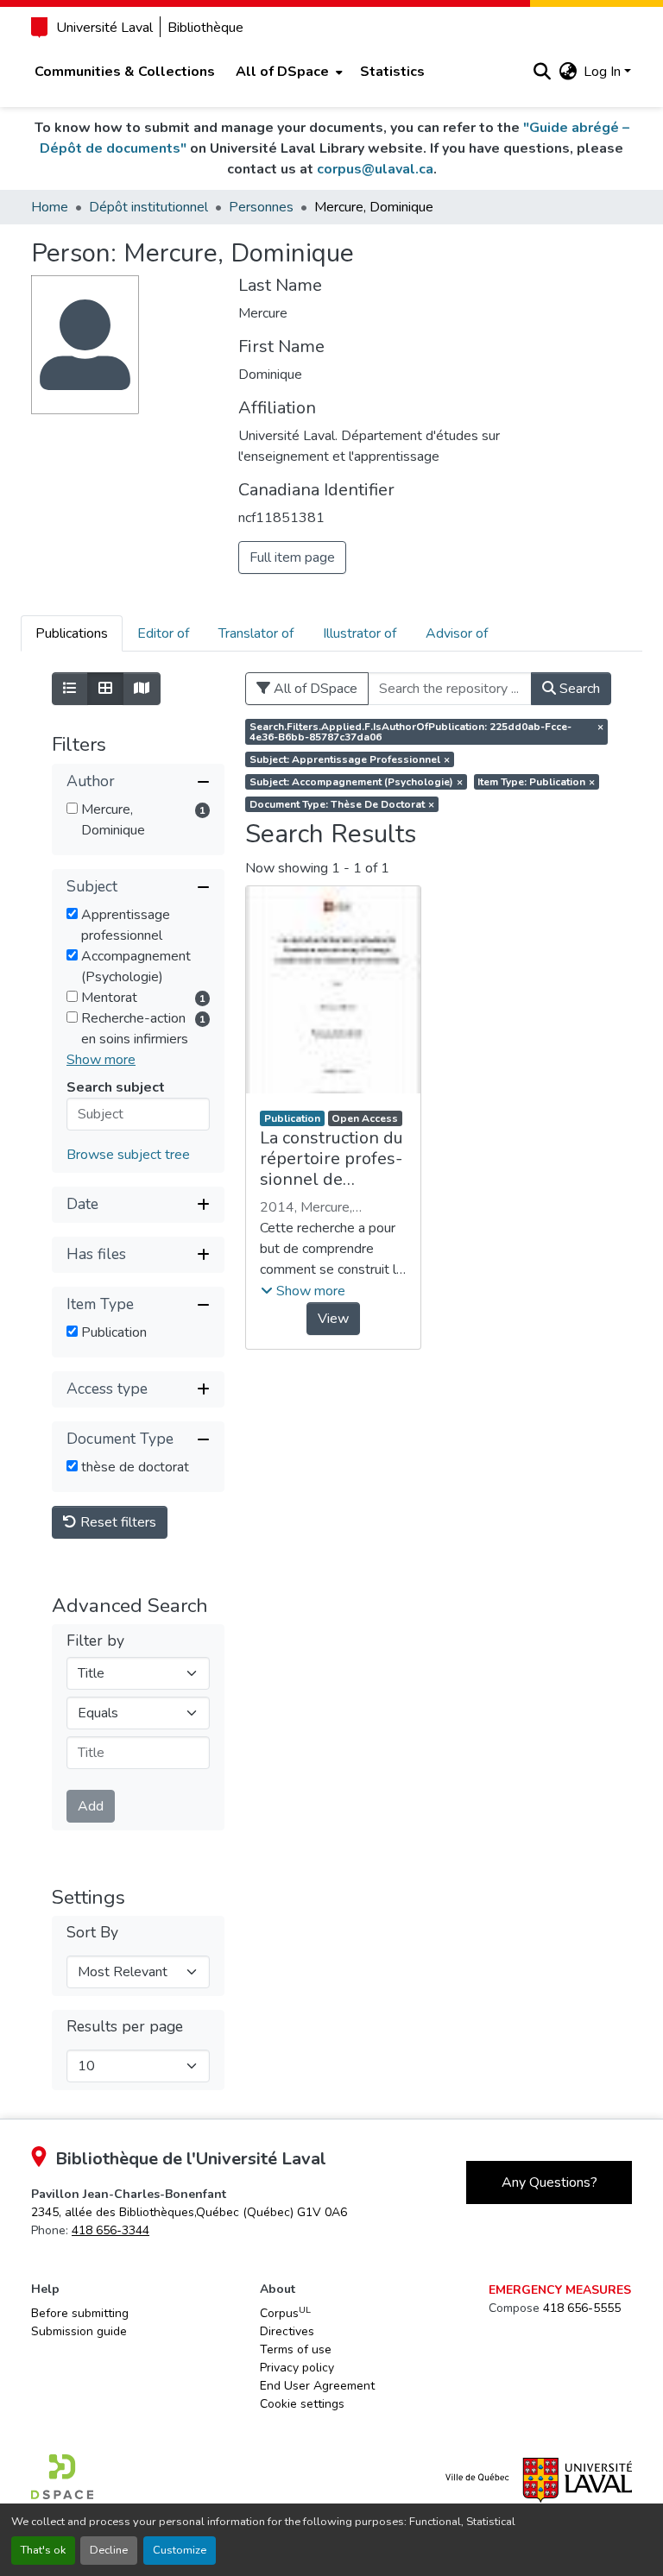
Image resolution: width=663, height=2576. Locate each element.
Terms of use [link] (296, 2349)
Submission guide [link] (79, 2331)
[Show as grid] (105, 689)
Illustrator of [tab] (360, 633)
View (333, 1319)
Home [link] (50, 207)
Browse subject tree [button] (128, 1155)
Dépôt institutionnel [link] (148, 207)
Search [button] (578, 689)
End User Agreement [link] (317, 2386)
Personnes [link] (261, 207)
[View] (333, 990)
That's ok (43, 2550)
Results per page (125, 2027)
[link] (189, 2212)
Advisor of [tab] (457, 633)
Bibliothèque (205, 28)
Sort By (92, 1933)
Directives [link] (287, 2331)
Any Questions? (549, 2182)
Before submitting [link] (80, 2313)
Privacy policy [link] (297, 2368)
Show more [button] (101, 1060)
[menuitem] (287, 72)
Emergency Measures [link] (560, 2290)
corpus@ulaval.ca (375, 169)
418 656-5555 (582, 2308)
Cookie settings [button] (302, 2404)
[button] (542, 72)
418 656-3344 (110, 2230)
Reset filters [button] (117, 1522)
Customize (180, 2550)
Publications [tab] (72, 633)
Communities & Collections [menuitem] (125, 72)
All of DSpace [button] (282, 72)
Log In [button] (604, 72)
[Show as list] (70, 689)
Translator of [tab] (256, 633)
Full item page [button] (292, 557)
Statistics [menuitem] (392, 72)
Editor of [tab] (163, 633)
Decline (109, 2550)
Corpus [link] (285, 2313)
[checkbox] (72, 808)
